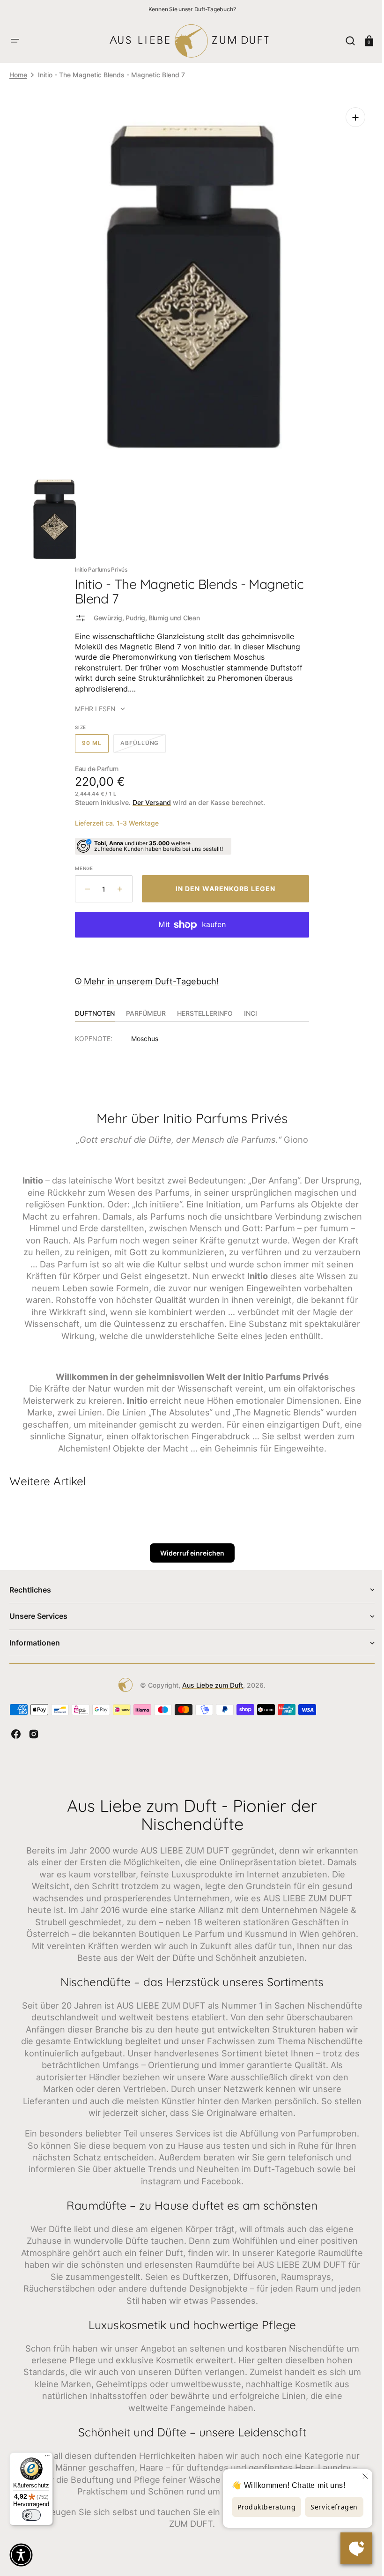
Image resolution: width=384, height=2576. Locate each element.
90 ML (92, 739)
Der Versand (148, 795)
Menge (81, 861)
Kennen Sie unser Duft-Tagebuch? (192, 9)
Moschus (141, 1031)
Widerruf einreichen (188, 1558)
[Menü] (47, 2458)
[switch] (31, 2515)
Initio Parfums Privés (98, 562)
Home (18, 75)
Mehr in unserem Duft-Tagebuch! (147, 974)
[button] (15, 41)
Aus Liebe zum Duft (209, 1690)
